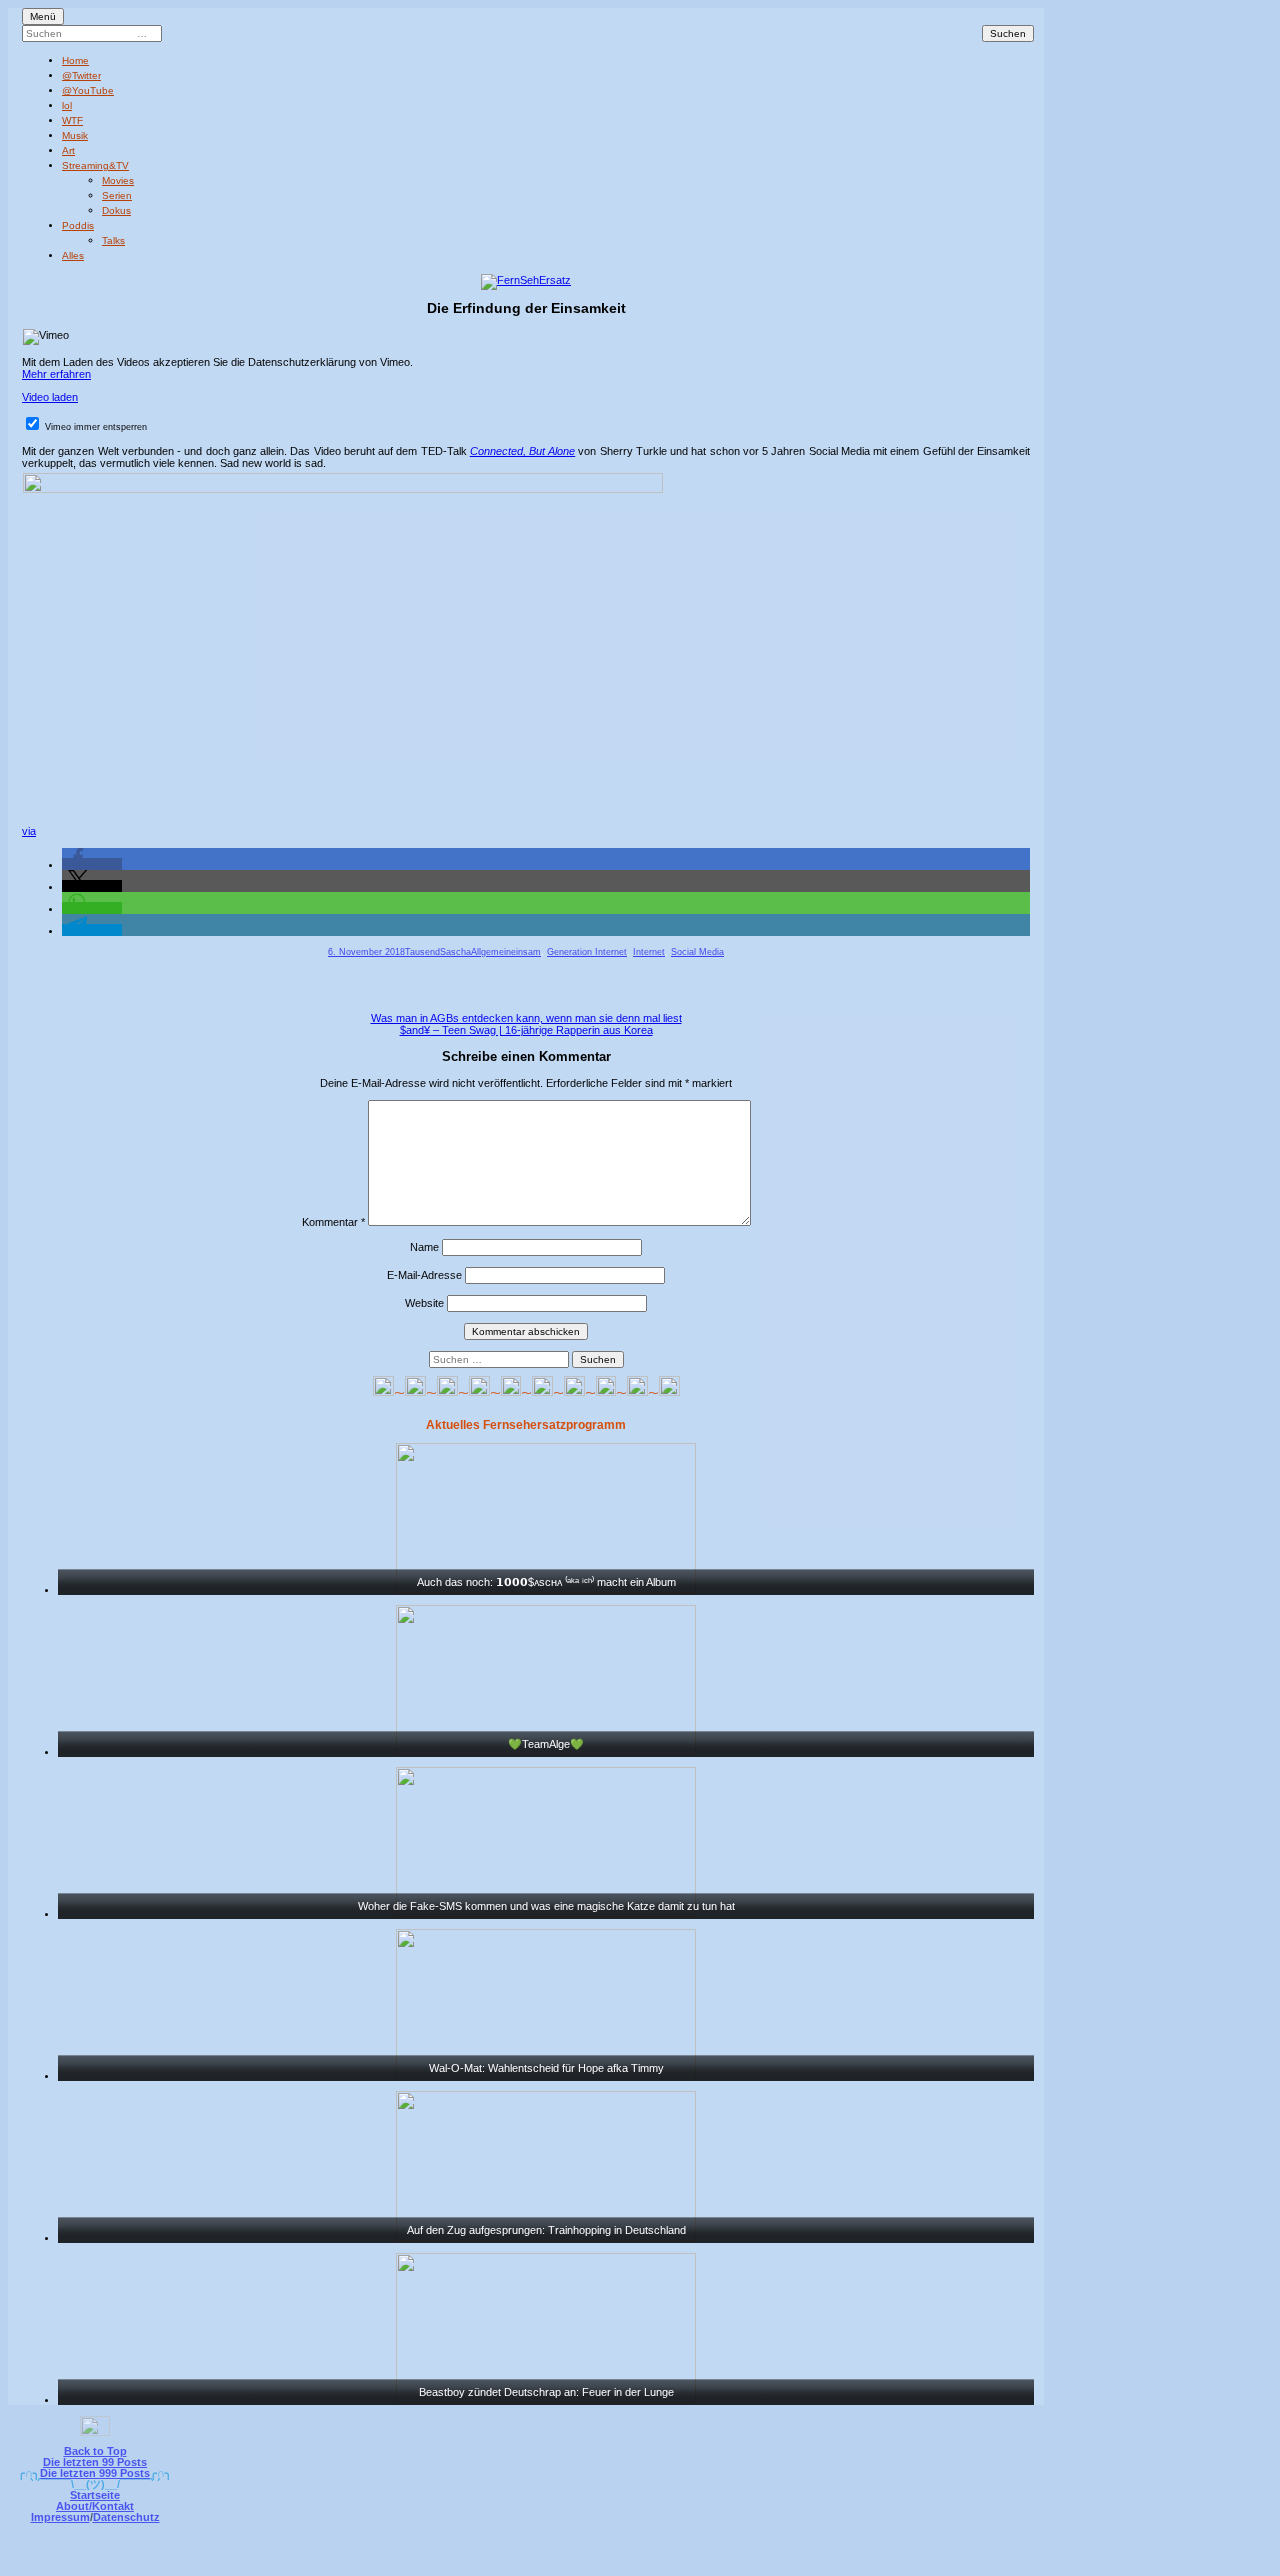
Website (424, 1303)
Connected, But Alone (522, 451)
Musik (75, 135)
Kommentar (333, 1222)
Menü (43, 16)
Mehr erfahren (56, 374)
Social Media (697, 952)
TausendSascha (438, 952)
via (29, 831)
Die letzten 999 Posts (95, 2473)
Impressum (60, 2517)
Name (424, 1247)
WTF (72, 120)
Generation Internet (587, 952)
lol (67, 105)
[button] (92, 864)
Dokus (116, 210)
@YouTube (88, 90)
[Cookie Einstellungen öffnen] (722, 2562)
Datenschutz (126, 2517)
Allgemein (491, 952)
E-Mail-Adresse (424, 1275)
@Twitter (81, 75)
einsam (526, 952)
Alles (73, 255)
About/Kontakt (95, 2506)
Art (68, 150)
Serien (117, 195)
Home (75, 60)
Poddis (78, 225)
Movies (118, 180)
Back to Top (95, 2451)
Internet (649, 952)
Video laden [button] (50, 397)
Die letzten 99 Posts (95, 2462)
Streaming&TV (95, 165)
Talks (113, 240)
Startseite (95, 2495)
